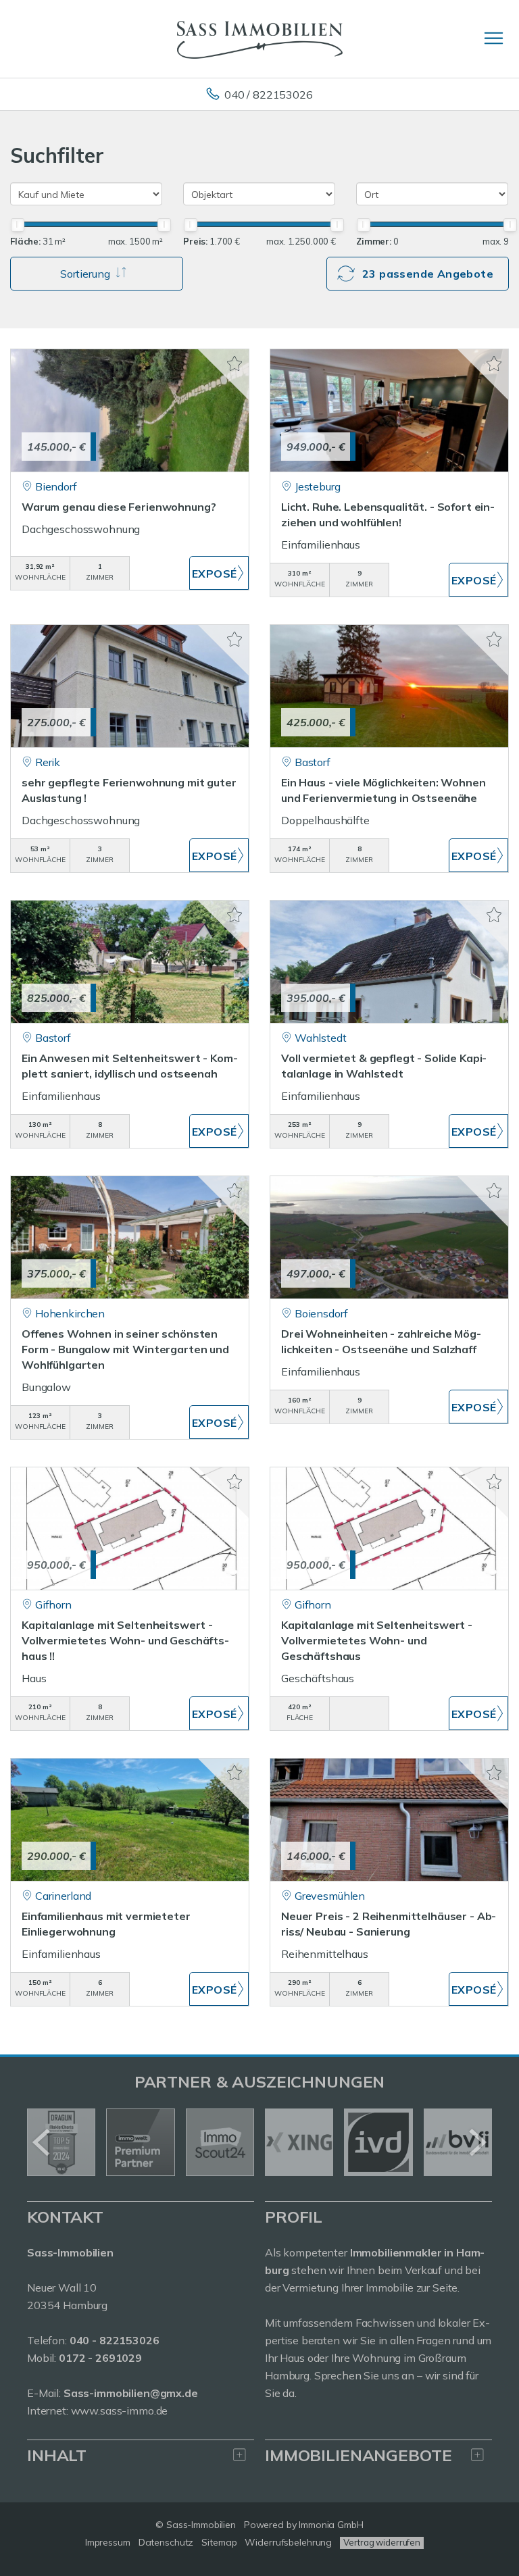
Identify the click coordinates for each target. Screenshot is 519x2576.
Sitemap (219, 2542)
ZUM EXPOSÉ (219, 573)
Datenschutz (166, 2542)
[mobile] (494, 38)
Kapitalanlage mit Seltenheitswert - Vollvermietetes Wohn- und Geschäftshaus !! (125, 1640)
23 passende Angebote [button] (428, 274)
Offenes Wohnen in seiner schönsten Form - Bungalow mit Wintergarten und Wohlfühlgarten (125, 1349)
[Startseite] (260, 39)
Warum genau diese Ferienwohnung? (119, 507)
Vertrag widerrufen (382, 2542)
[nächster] (477, 2142)
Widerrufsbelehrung (288, 2542)
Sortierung (86, 274)
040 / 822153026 (269, 95)
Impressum (108, 2542)
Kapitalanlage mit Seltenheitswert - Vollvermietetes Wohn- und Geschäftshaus (377, 1640)
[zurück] (42, 2142)
